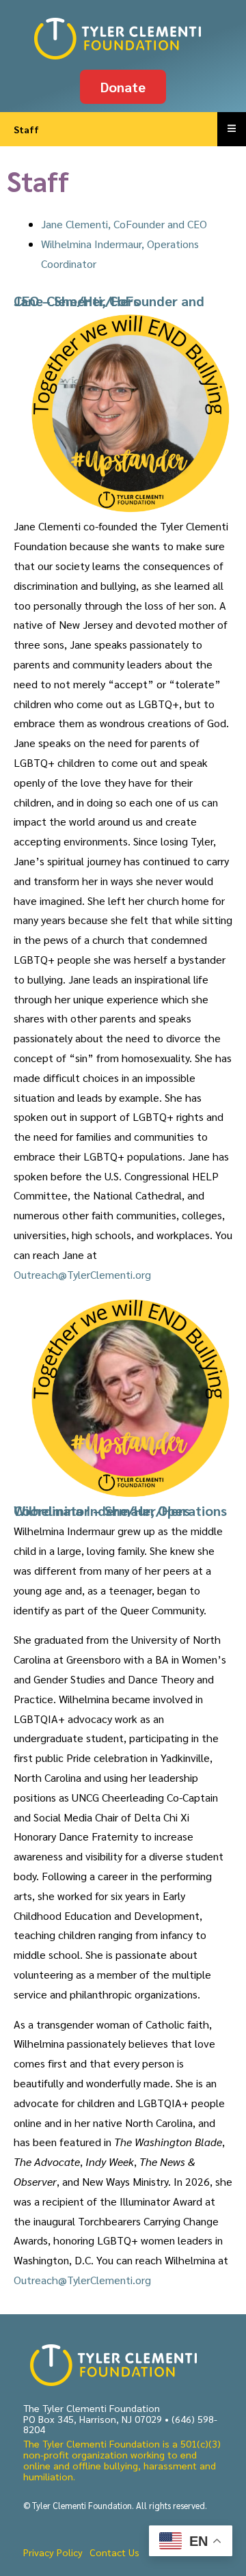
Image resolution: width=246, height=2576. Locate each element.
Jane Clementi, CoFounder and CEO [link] (124, 224)
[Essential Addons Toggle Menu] (232, 129)
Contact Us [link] (114, 2552)
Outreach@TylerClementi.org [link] (82, 1274)
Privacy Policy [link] (53, 2552)
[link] (123, 39)
